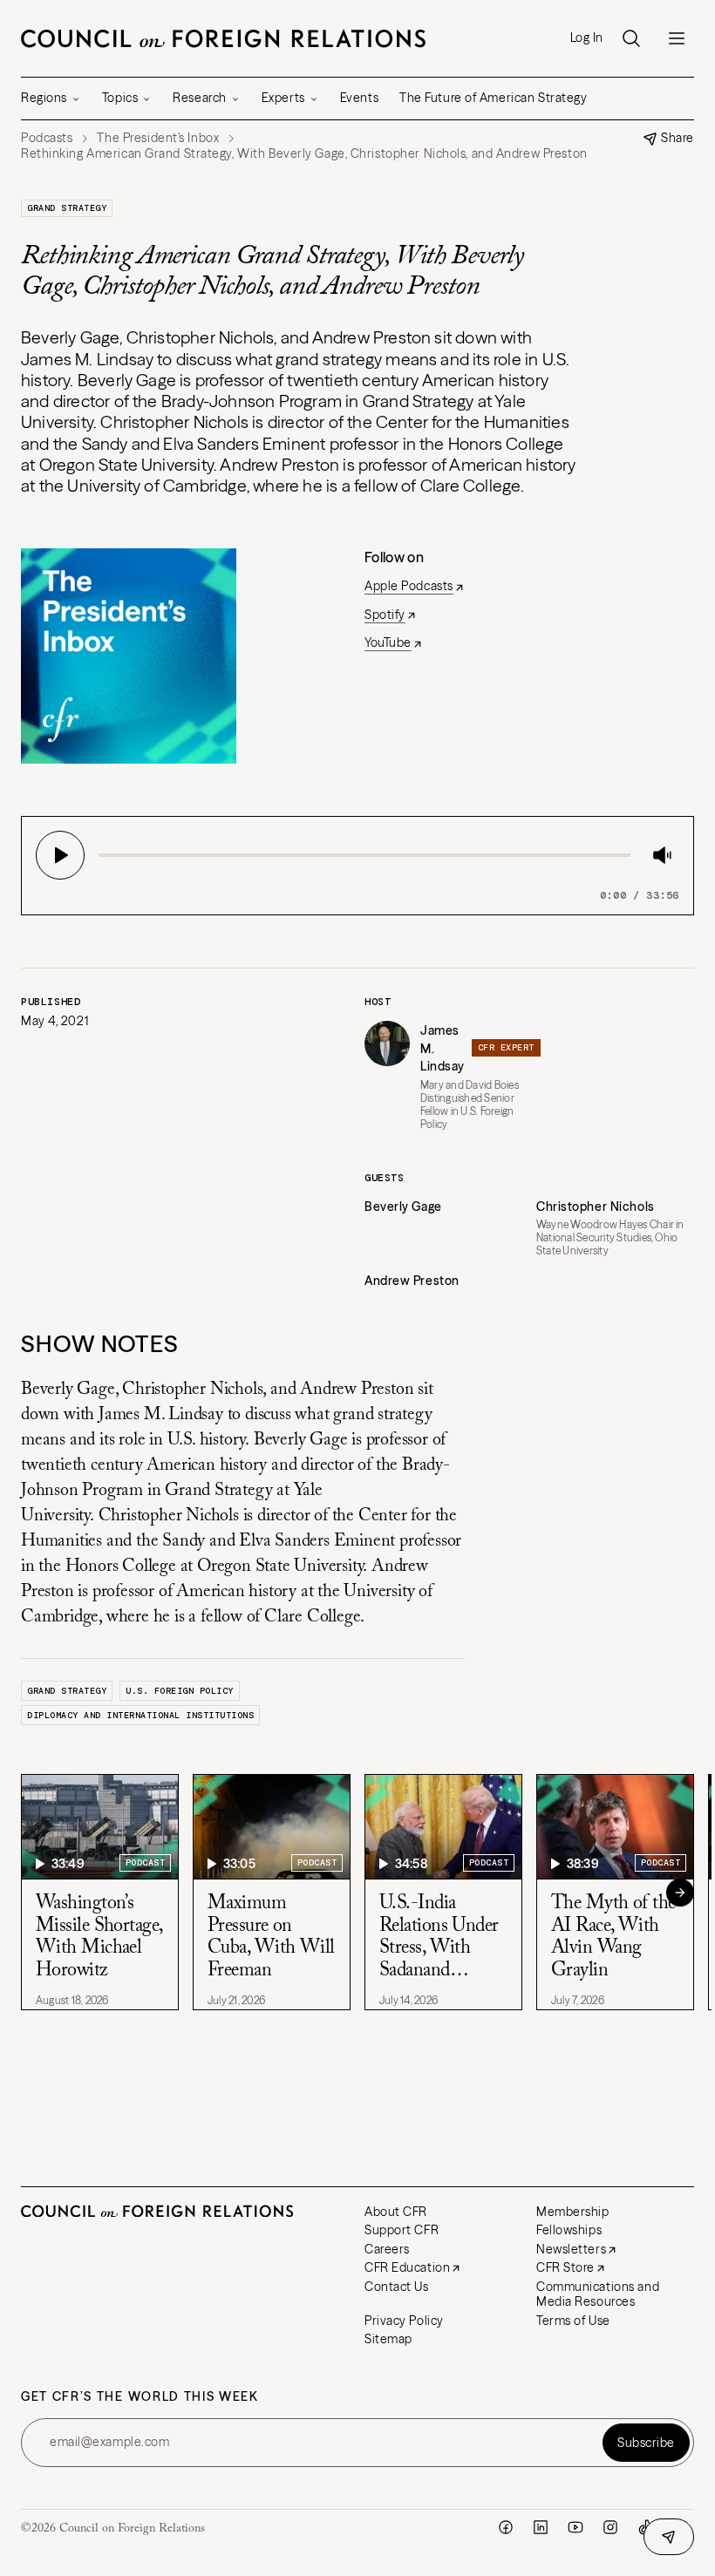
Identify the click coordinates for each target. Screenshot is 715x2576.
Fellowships (569, 2230)
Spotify (385, 615)
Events (359, 98)
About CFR (396, 2212)
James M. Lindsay (443, 1048)
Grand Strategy (67, 208)
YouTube (388, 642)
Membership (573, 2212)
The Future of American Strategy (493, 98)
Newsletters (571, 2249)
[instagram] (610, 2527)
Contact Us (397, 2287)
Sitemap (388, 2339)
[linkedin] (541, 2527)
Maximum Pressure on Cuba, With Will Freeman (271, 1937)
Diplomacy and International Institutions (140, 1715)
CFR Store (565, 2267)
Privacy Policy (404, 2321)
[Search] (631, 38)
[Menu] (677, 38)
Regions (44, 98)
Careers (387, 2249)
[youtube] (575, 2527)
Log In (587, 38)
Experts (283, 98)
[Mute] (662, 855)
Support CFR (402, 2230)
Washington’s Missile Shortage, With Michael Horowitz (99, 1937)
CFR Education (407, 2267)
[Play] (60, 855)
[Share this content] (669, 2537)
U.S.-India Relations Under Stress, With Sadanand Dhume (439, 1939)
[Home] (223, 38)
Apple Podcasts (409, 586)
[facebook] (506, 2527)
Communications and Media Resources (598, 2294)
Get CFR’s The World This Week (140, 2397)
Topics (120, 98)
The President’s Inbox (158, 138)
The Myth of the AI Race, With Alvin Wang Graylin (613, 1937)
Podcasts (47, 138)
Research (199, 98)
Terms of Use (573, 2321)
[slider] (104, 855)
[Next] (680, 1893)
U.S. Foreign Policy (180, 1691)
